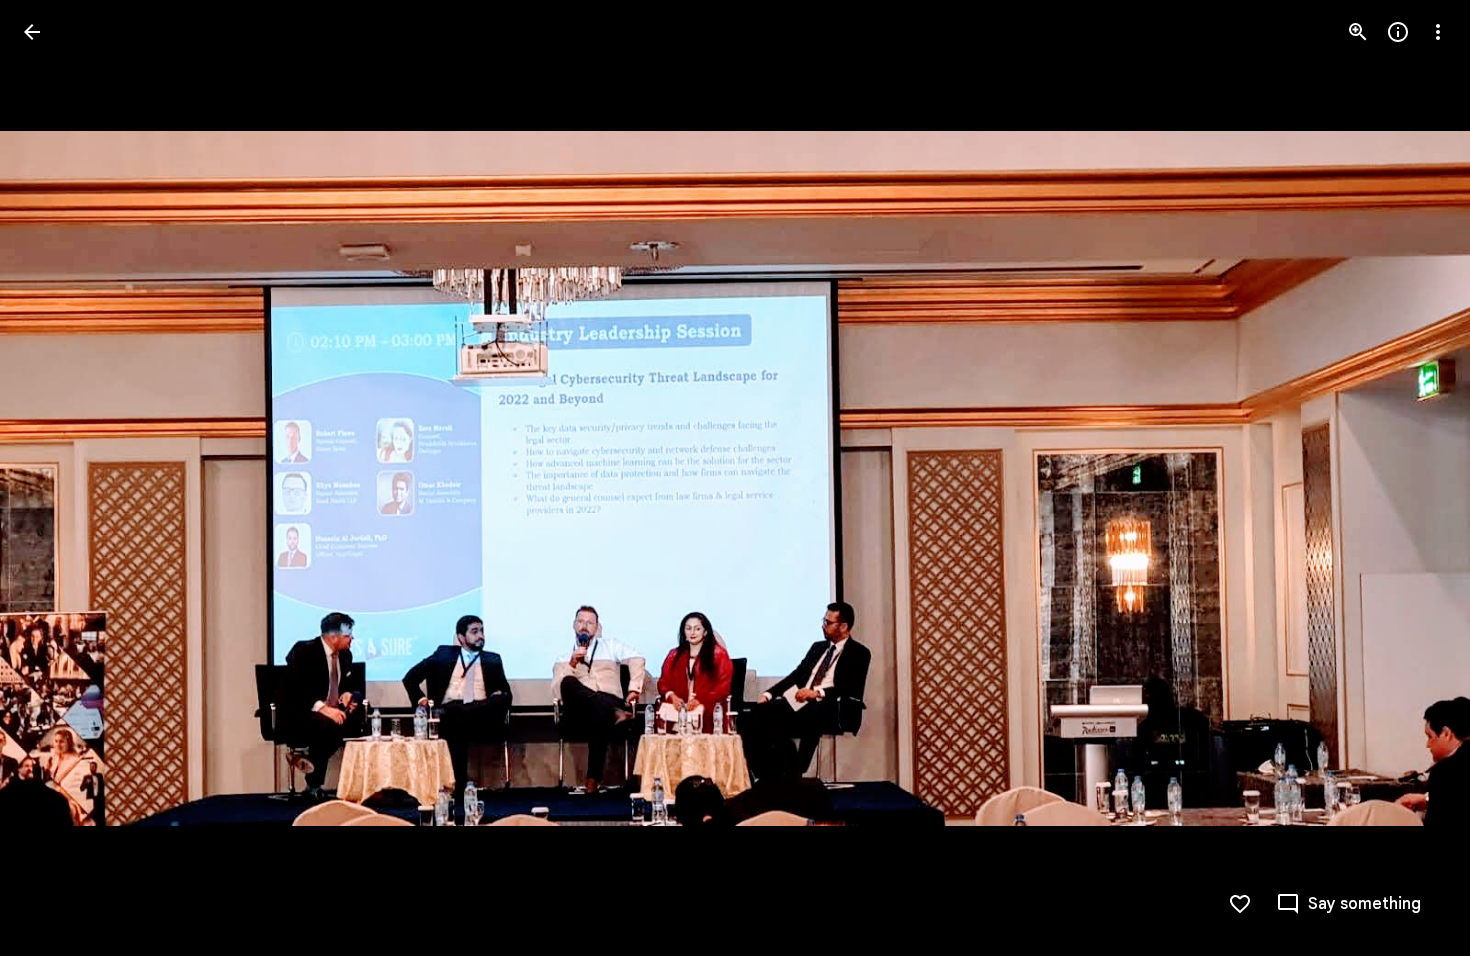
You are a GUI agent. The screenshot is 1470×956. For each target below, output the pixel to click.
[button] (56, 478)
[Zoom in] (1358, 32)
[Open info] (1398, 32)
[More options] (1438, 32)
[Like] (1240, 904)
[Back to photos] (32, 32)
